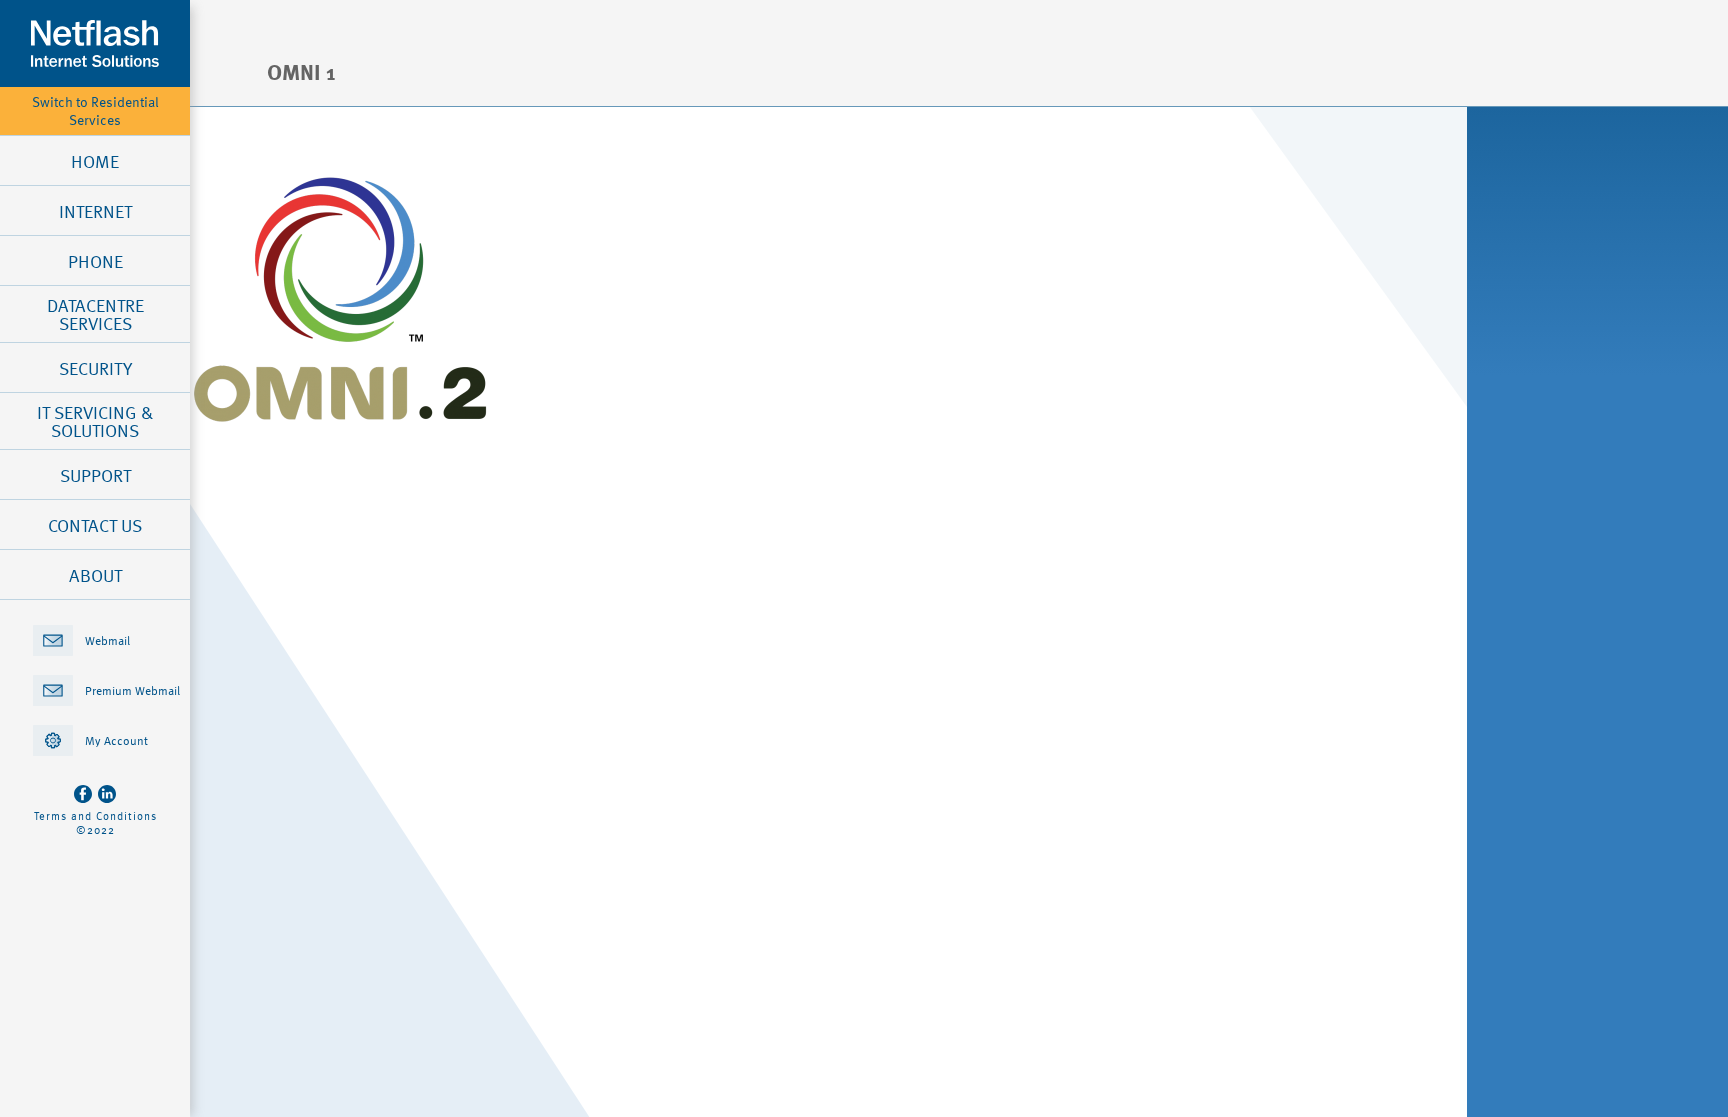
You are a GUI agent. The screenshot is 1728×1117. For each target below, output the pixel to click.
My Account (116, 740)
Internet (95, 211)
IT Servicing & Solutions (95, 421)
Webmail (107, 640)
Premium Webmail (132, 690)
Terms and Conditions (95, 816)
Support (95, 475)
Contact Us (95, 525)
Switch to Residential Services (95, 111)
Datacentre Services (95, 314)
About (95, 575)
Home (95, 161)
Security (95, 368)
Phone (95, 261)
